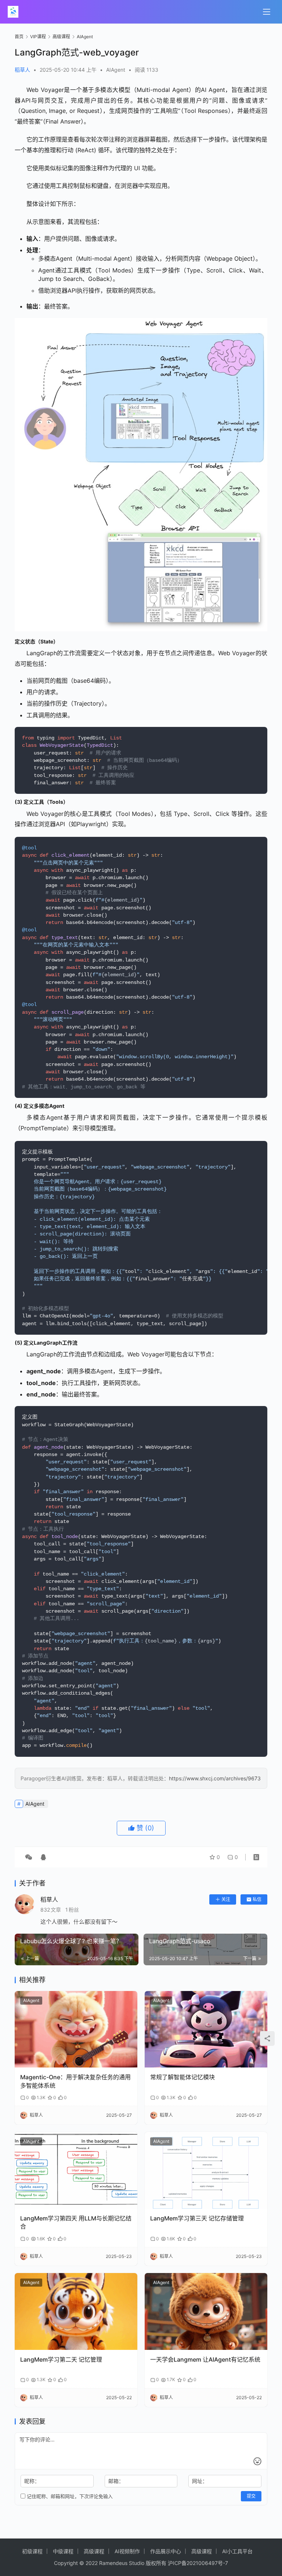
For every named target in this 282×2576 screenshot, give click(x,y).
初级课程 (32, 2551)
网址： (200, 2481)
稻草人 (22, 70)
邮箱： (116, 2481)
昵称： (32, 2481)
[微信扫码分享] (29, 1857)
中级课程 (63, 2551)
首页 (19, 37)
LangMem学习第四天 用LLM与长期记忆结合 (76, 2222)
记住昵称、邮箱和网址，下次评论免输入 (69, 2496)
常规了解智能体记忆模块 (182, 2077)
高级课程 (94, 2551)
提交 (251, 2496)
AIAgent (116, 70)
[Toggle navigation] (267, 12)
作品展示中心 (166, 2551)
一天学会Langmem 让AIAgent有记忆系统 (205, 2359)
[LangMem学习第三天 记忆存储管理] (206, 2170)
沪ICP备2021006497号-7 (198, 2563)
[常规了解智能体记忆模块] (206, 2029)
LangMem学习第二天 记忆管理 (61, 2359)
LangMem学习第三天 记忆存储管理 (197, 2218)
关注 (226, 1899)
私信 (257, 1899)
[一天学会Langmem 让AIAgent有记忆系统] (206, 2311)
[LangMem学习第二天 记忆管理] (76, 2311)
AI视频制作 (127, 2551)
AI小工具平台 (237, 2551)
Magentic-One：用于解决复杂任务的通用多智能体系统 (75, 2081)
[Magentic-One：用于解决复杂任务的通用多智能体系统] (76, 2029)
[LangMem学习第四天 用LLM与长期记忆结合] (76, 2170)
